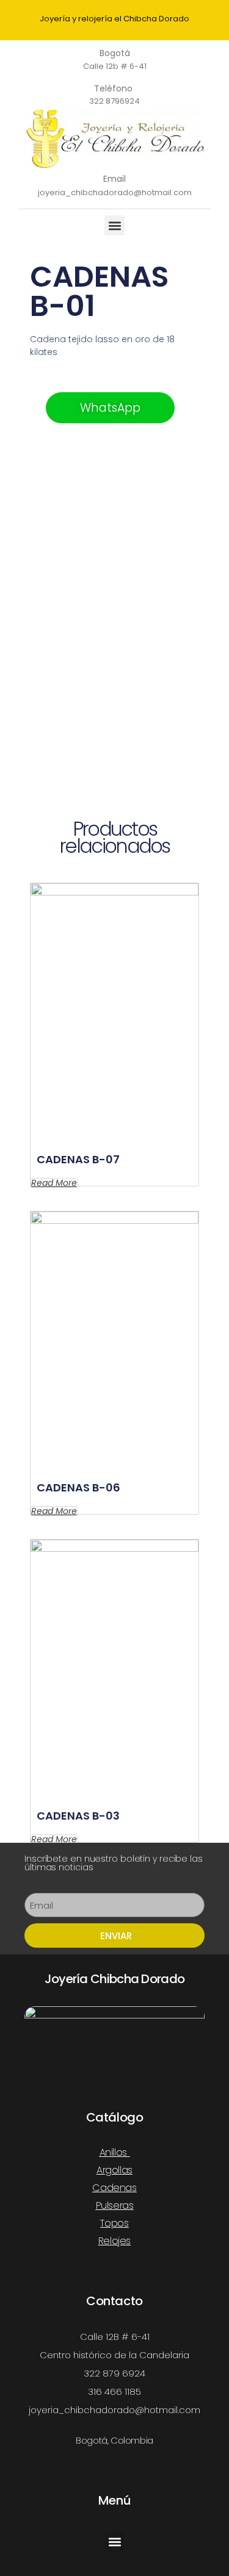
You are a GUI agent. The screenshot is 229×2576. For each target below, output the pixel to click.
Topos (114, 2223)
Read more (54, 1183)
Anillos (113, 2152)
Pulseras (115, 2205)
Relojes (114, 2241)
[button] (114, 225)
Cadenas (114, 2188)
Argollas (114, 2170)
